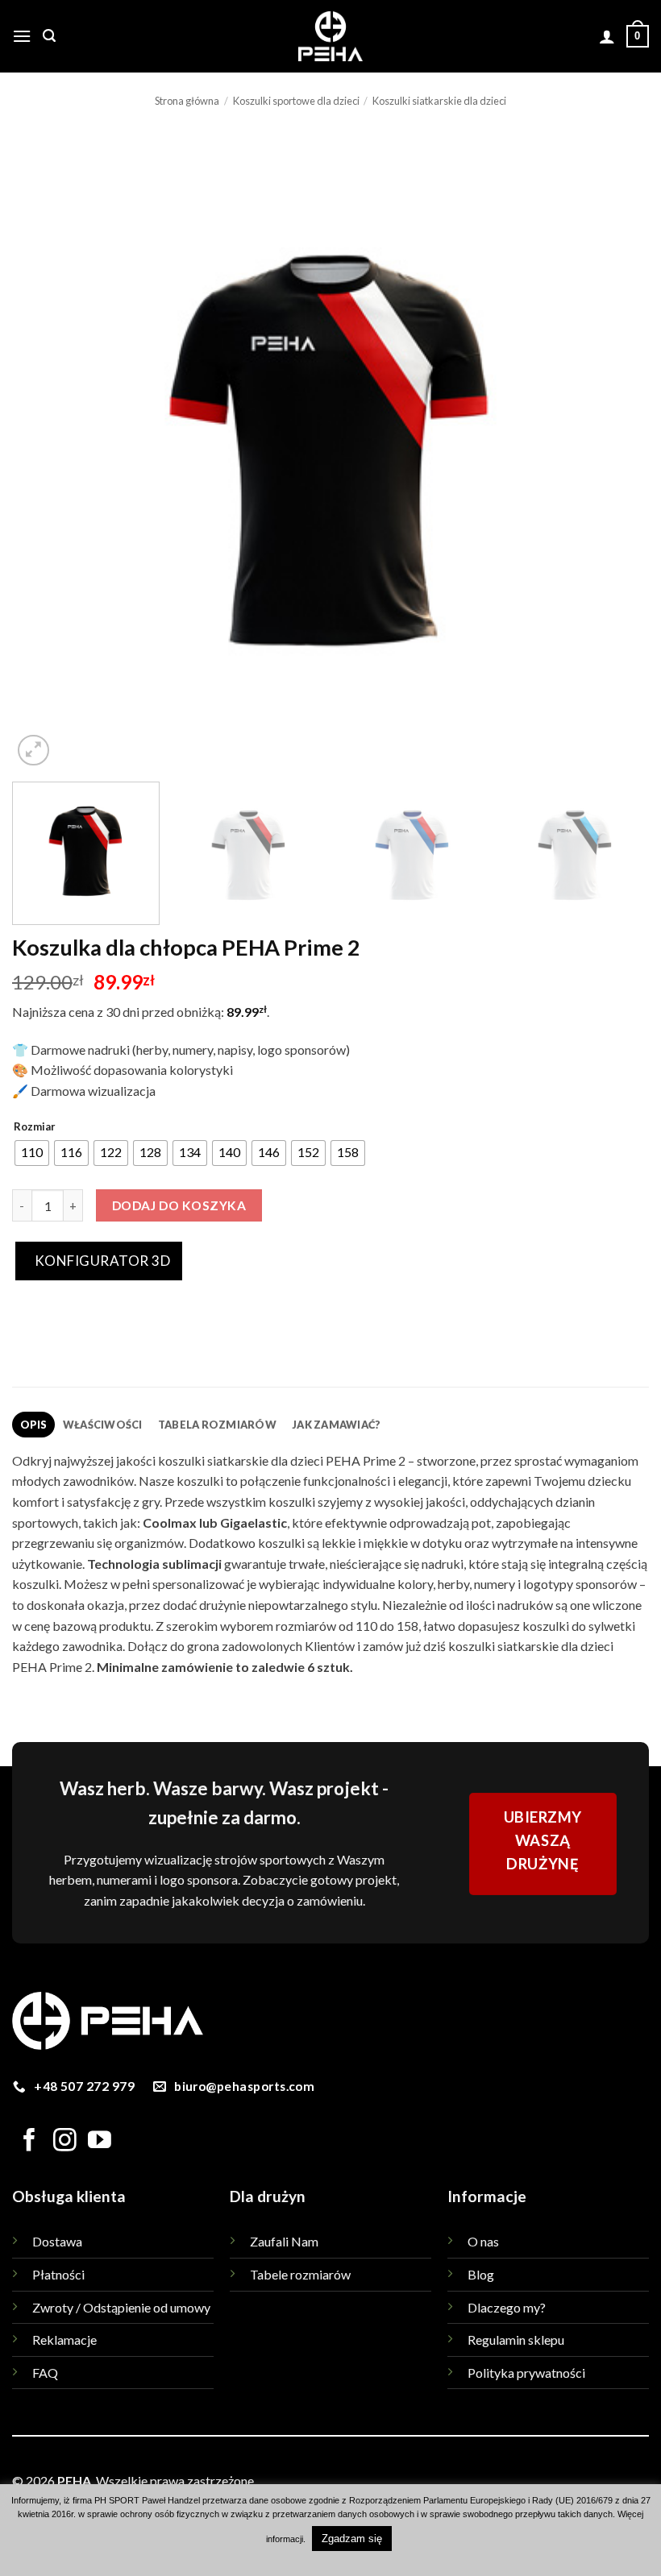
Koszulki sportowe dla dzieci (296, 101)
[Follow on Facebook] (29, 2142)
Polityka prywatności (526, 2373)
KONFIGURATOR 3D (101, 1261)
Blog (481, 2274)
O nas (483, 2241)
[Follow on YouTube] (100, 2142)
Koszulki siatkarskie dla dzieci (439, 101)
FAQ (45, 2373)
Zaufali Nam (284, 2241)
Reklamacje (64, 2340)
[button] (22, 36)
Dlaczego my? (507, 2307)
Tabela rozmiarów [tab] (217, 1425)
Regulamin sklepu (516, 2340)
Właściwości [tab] (103, 1425)
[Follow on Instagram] (65, 2142)
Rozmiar (35, 1127)
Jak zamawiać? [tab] (336, 1425)
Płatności (58, 2274)
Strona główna (187, 101)
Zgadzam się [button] (352, 2539)
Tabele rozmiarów (300, 2274)
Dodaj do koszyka (179, 1205)
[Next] (616, 451)
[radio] (32, 1153)
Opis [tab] (34, 1425)
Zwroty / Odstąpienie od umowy (121, 2307)
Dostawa (57, 2241)
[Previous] (45, 451)
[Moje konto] (607, 36)
